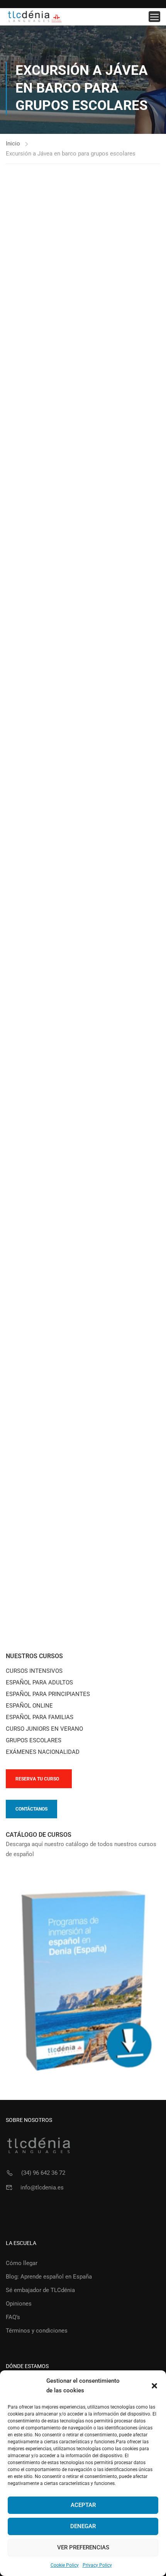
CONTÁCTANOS (31, 1809)
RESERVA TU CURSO (37, 1779)
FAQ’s (13, 2317)
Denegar (83, 2526)
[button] (154, 2386)
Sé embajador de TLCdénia (40, 2290)
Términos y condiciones (37, 2331)
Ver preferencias (83, 2547)
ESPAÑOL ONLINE (29, 1706)
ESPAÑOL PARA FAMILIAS (40, 1717)
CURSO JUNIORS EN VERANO (44, 1729)
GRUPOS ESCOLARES (34, 1740)
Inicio (13, 144)
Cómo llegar (22, 2263)
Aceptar (83, 2505)
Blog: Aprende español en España (49, 2277)
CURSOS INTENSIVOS (34, 1671)
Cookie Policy (65, 2565)
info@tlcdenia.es (42, 2187)
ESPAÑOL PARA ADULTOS (39, 1682)
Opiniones (19, 2304)
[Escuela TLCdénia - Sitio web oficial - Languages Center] (35, 17)
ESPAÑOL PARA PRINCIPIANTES (48, 1694)
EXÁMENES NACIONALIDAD (43, 1752)
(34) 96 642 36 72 (43, 2173)
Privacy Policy (97, 2565)
